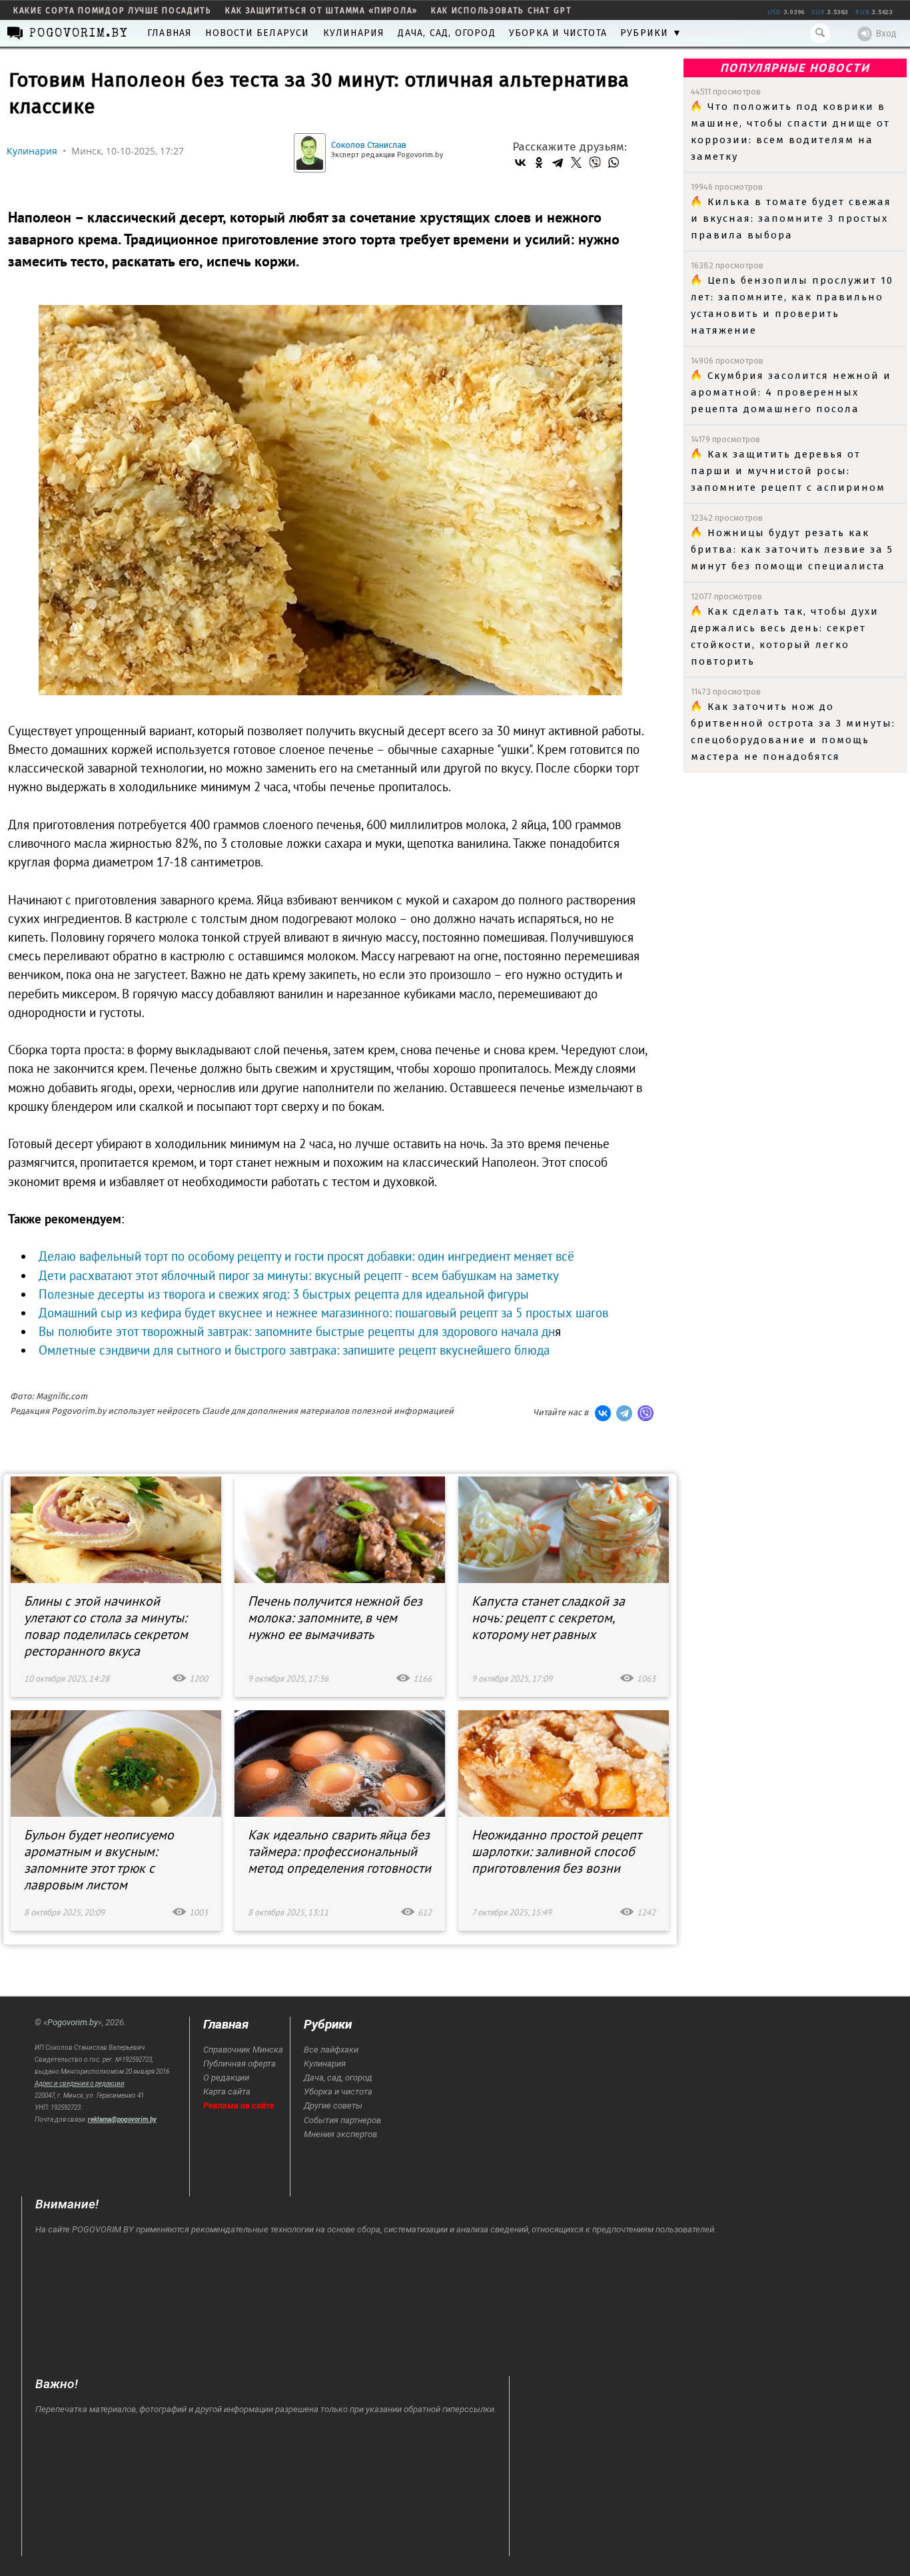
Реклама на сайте (239, 2105)
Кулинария (354, 33)
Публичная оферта (239, 2064)
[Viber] (595, 162)
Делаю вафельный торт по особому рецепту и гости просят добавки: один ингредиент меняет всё (306, 1256)
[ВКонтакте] (520, 162)
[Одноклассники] (539, 162)
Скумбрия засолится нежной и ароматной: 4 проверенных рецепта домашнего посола (791, 392)
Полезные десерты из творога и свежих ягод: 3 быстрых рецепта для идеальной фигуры (284, 1294)
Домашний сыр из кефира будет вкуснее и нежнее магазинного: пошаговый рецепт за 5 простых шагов (323, 1313)
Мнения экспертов (340, 2134)
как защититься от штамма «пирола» (321, 11)
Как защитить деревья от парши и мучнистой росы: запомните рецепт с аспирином (788, 471)
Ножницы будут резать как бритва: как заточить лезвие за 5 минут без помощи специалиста (792, 549)
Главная (170, 33)
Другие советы (333, 2105)
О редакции (226, 2078)
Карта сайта (227, 2092)
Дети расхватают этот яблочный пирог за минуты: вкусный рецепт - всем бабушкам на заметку (299, 1275)
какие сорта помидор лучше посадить (113, 11)
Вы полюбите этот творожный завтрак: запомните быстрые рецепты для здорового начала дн (297, 1331)
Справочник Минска (243, 2050)
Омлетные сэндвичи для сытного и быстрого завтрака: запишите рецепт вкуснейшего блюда (294, 1350)
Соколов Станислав (369, 145)
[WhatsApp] (614, 162)
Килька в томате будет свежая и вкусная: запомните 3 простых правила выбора (791, 218)
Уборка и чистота (558, 33)
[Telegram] (558, 162)
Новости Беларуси (257, 33)
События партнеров (342, 2120)
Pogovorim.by (73, 2022)
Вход (886, 34)
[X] (576, 162)
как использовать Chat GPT (502, 11)
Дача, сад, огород (446, 33)
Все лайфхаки (331, 2050)
